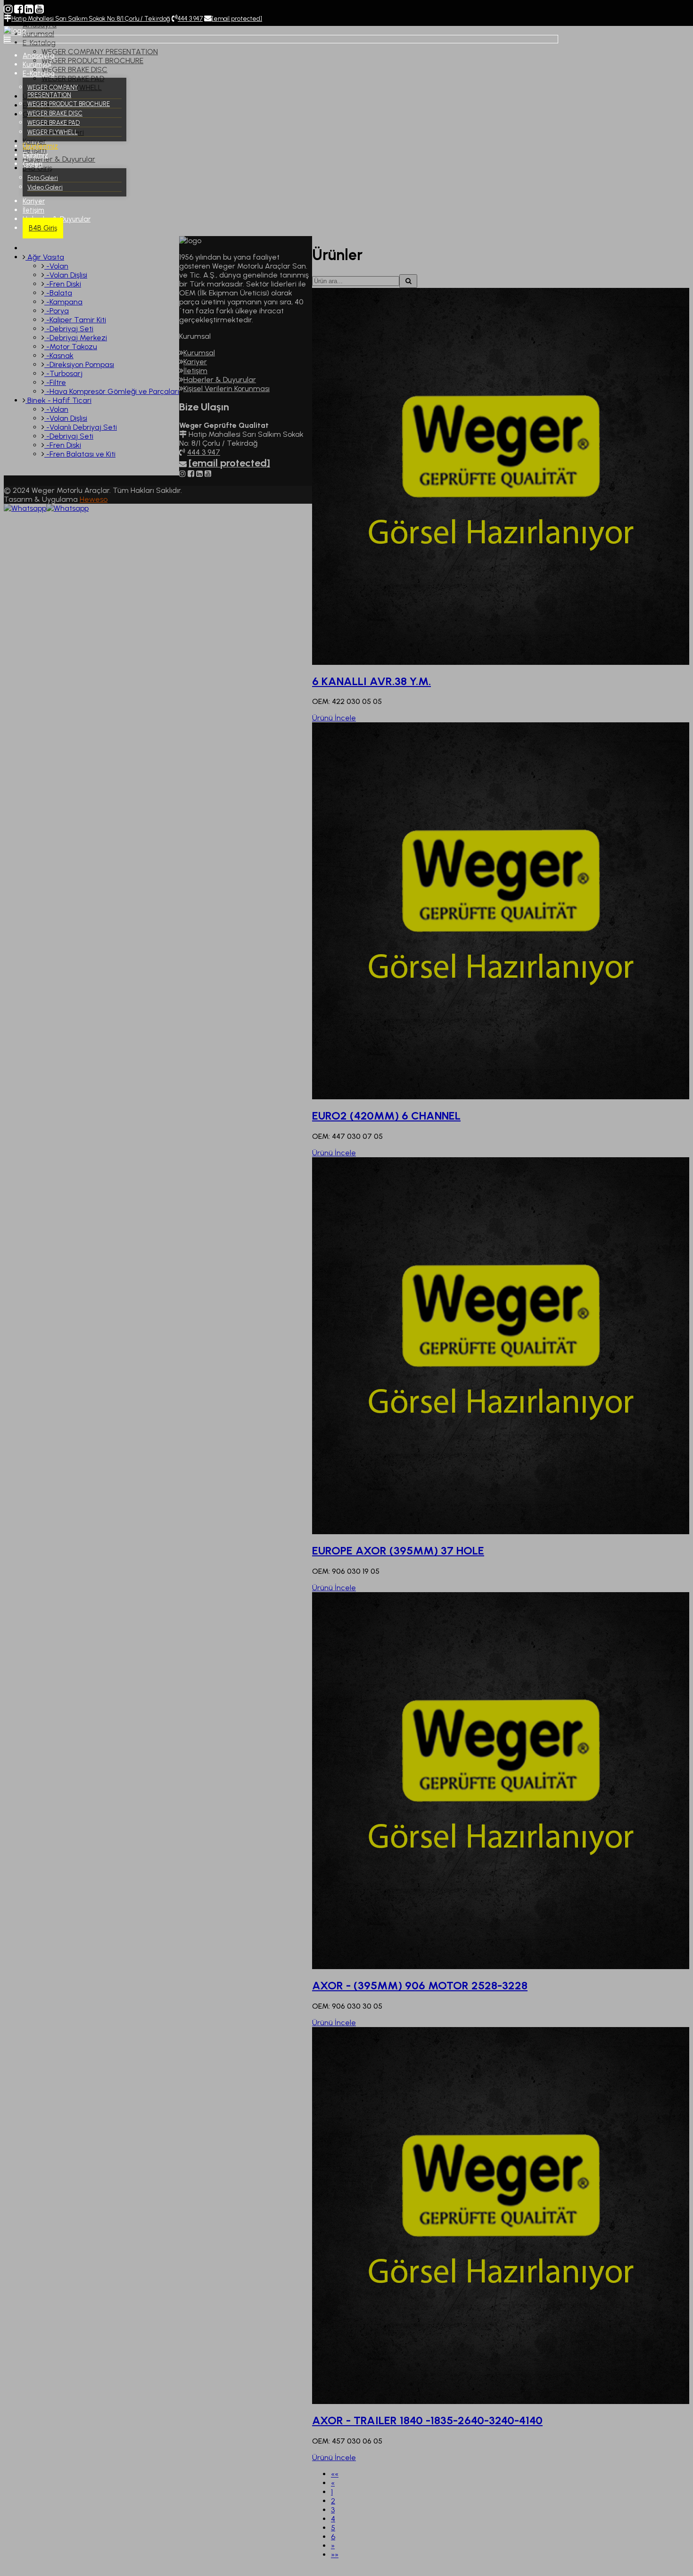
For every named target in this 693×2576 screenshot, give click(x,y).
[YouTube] (39, 9)
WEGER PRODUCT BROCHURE (69, 104)
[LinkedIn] (29, 9)
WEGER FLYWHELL (53, 132)
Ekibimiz (35, 155)
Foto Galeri (43, 178)
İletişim (33, 210)
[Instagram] (8, 9)
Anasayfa (39, 56)
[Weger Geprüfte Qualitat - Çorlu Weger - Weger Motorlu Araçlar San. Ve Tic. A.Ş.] (15, 30)
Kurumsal (37, 65)
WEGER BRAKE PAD (54, 123)
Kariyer (34, 201)
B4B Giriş (43, 228)
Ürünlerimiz (40, 146)
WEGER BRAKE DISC (55, 113)
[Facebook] (19, 9)
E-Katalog (39, 74)
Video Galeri (45, 187)
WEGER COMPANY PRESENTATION (53, 91)
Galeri (33, 164)
